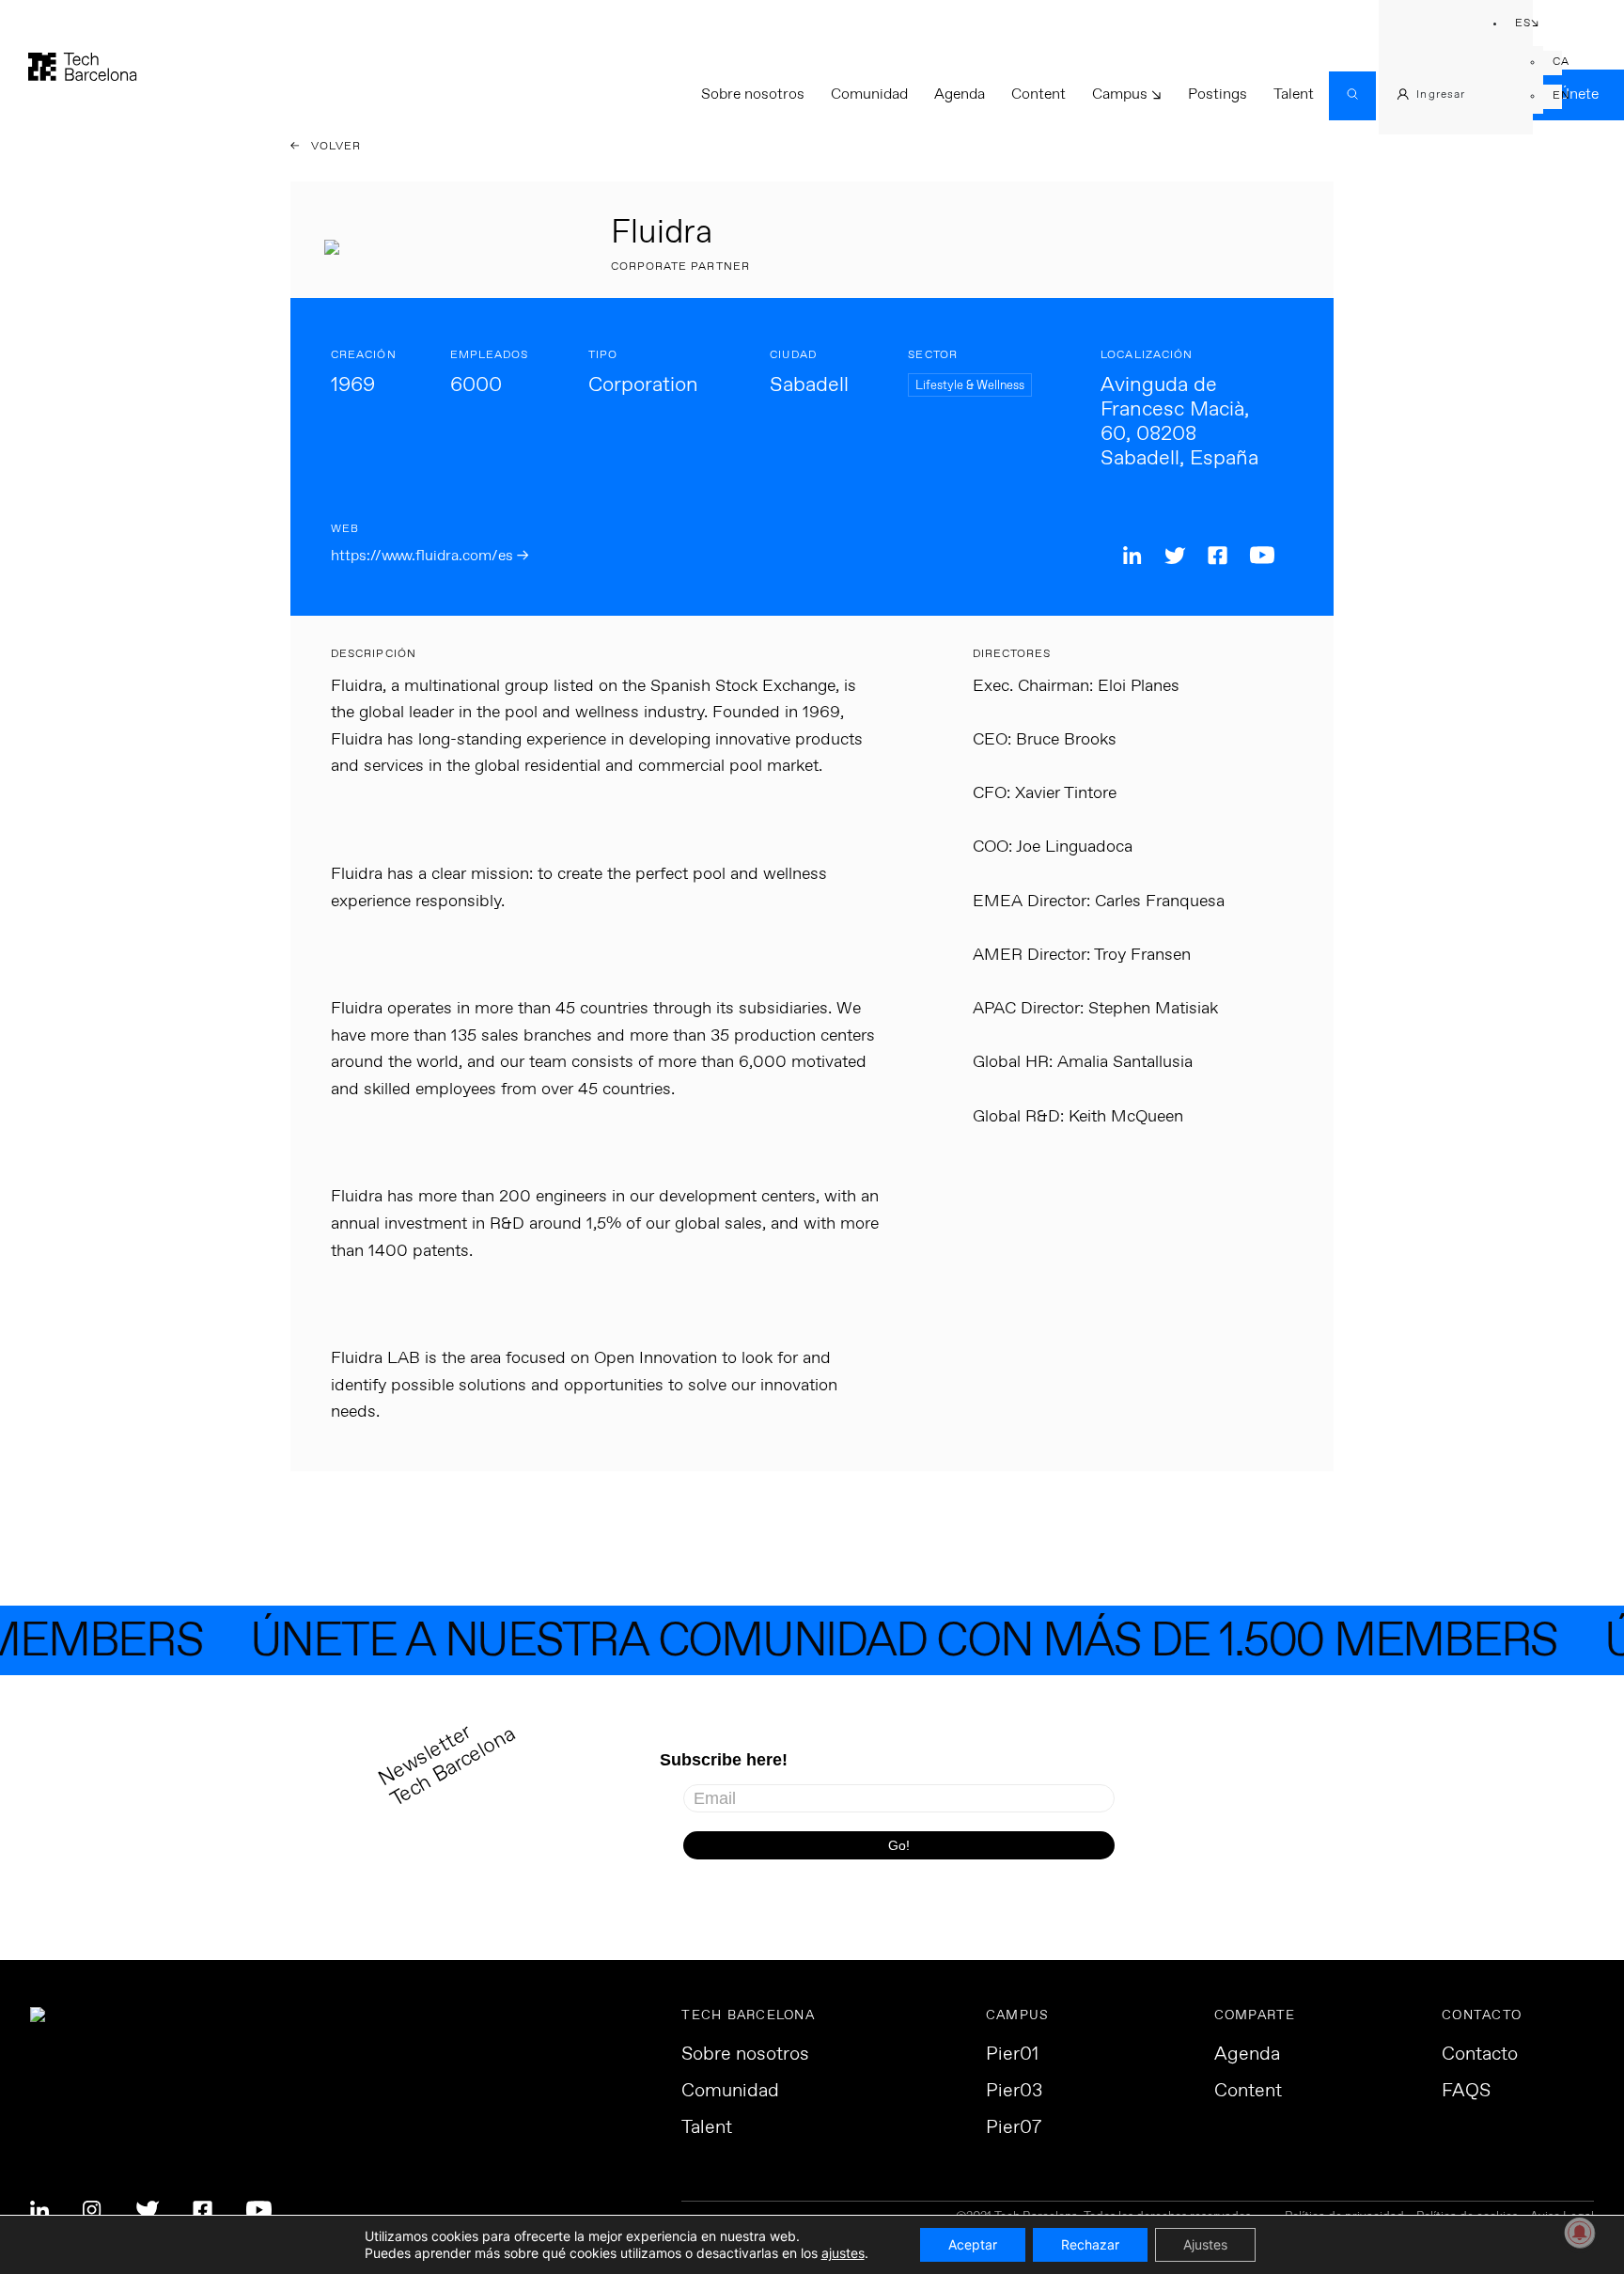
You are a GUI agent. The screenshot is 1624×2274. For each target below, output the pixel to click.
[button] (1515, 24)
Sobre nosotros (753, 94)
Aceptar (973, 2244)
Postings (1218, 94)
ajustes (843, 2253)
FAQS (1466, 2092)
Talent (1294, 94)
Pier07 (1014, 2128)
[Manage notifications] (1580, 2233)
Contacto (1480, 2055)
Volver (335, 147)
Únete (1579, 94)
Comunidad (869, 94)
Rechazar (1090, 2244)
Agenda (960, 94)
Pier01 (1012, 2055)
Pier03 (1014, 2092)
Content (1038, 94)
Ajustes (1205, 2244)
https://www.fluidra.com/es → (429, 556)
